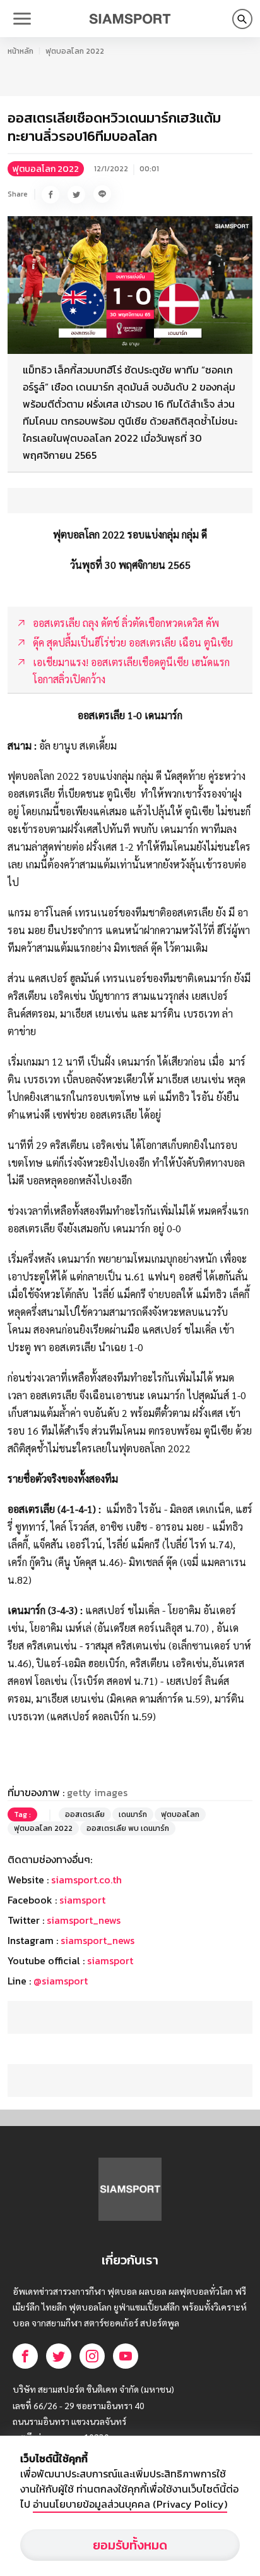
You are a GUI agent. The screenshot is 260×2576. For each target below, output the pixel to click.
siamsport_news (84, 1920)
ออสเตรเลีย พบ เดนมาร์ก (128, 1828)
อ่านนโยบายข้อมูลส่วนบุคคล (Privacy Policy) (130, 2504)
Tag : (22, 1814)
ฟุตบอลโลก (180, 1814)
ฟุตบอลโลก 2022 (75, 51)
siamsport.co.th (86, 1880)
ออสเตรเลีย (85, 1814)
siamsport (82, 1900)
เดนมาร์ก (133, 1814)
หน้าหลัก (21, 51)
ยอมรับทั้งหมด (130, 2545)
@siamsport (61, 1981)
